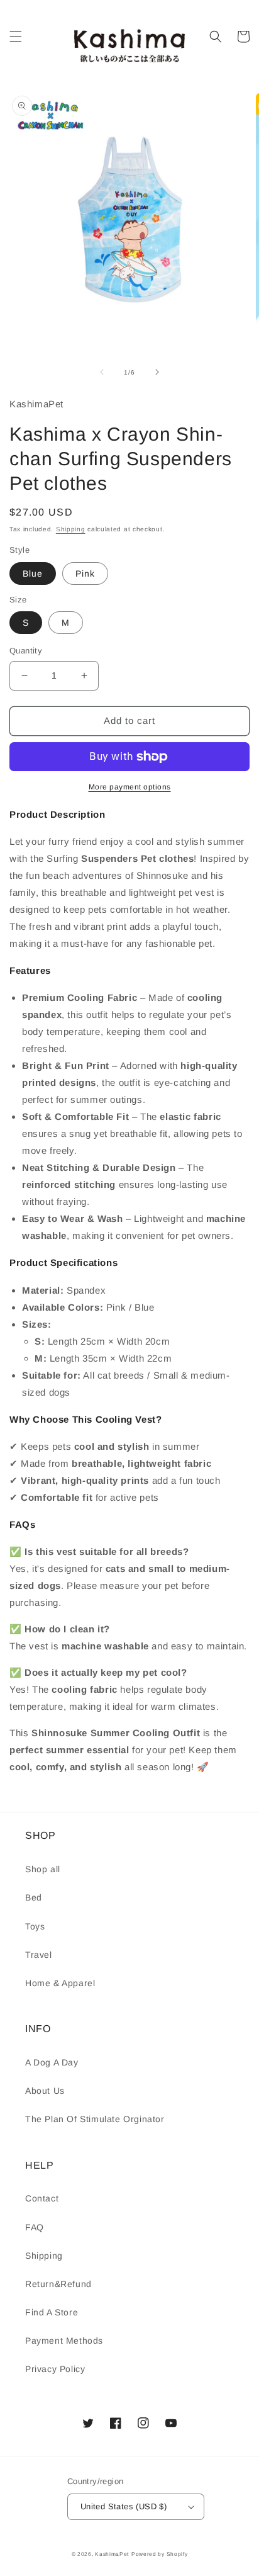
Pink (85, 573)
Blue (33, 573)
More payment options (130, 787)
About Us (45, 2091)
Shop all (43, 1869)
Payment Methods (64, 2341)
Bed (34, 1897)
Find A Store (52, 2312)
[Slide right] (157, 372)
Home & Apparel (60, 1983)
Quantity (26, 651)
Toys (35, 1926)
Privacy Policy (55, 2369)
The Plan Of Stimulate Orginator (95, 2119)
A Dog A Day (52, 2062)
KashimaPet (112, 2554)
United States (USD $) (124, 2506)
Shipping (71, 529)
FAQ (35, 2227)
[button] (16, 37)
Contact (42, 2198)
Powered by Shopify (160, 2554)
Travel (39, 1955)
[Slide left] (102, 372)
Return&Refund (58, 2284)
